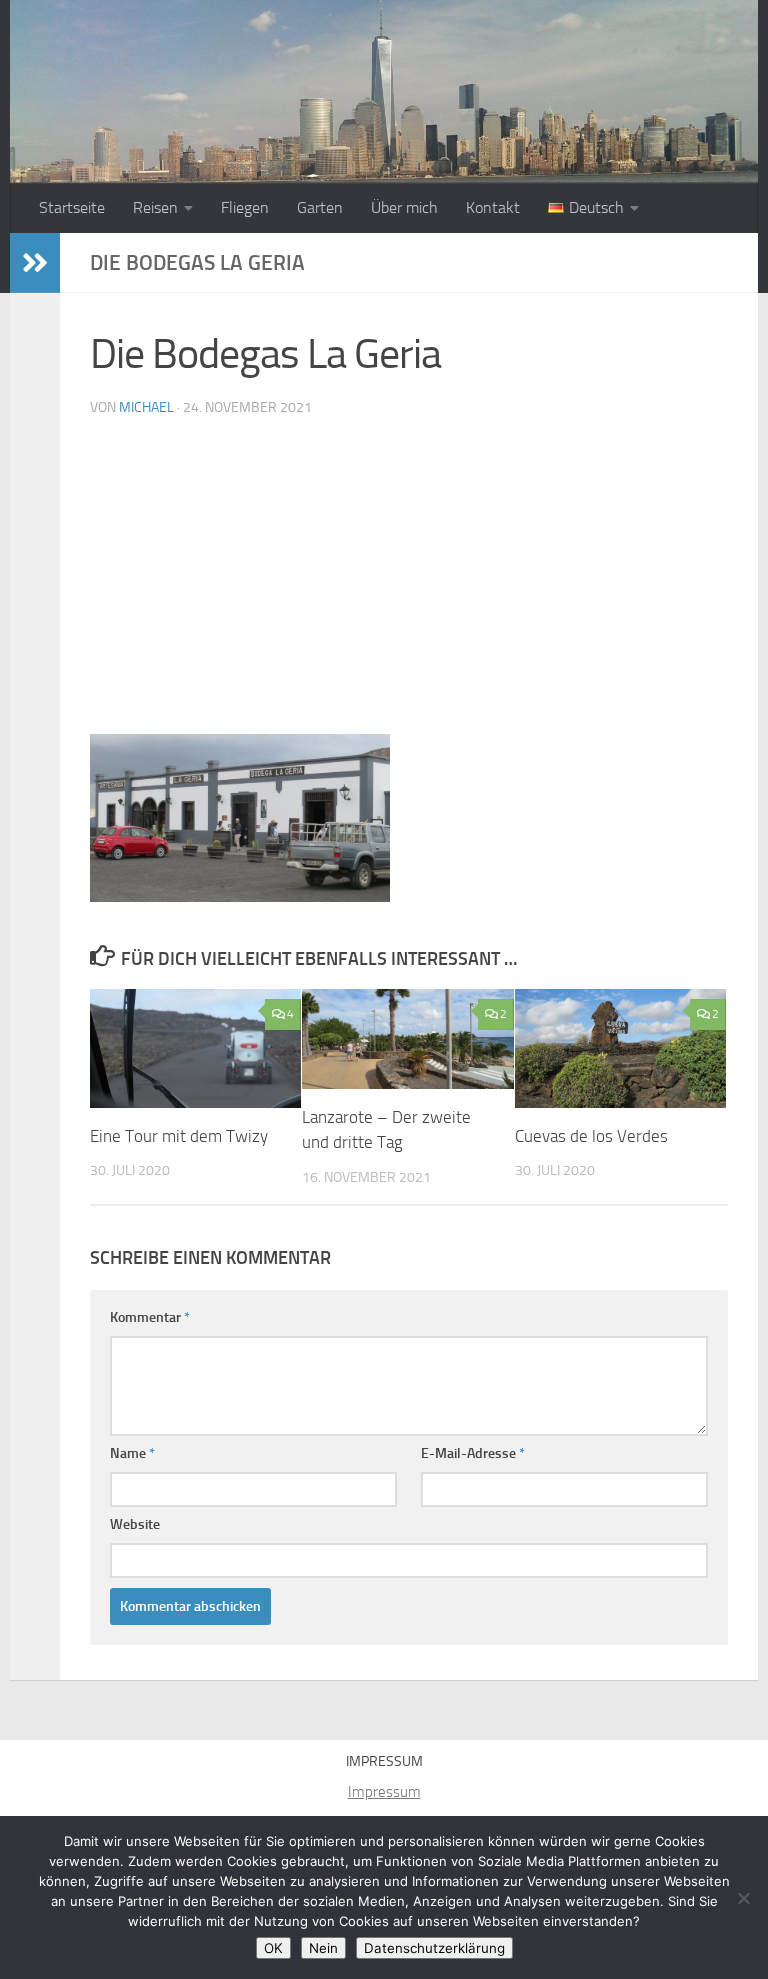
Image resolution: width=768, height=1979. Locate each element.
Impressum (384, 1792)
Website (135, 1524)
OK (273, 1948)
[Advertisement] (409, 584)
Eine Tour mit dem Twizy (179, 1136)
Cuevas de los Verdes (591, 1136)
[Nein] (743, 1898)
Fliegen (245, 207)
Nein (323, 1948)
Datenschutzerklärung (434, 1948)
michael (146, 407)
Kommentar (150, 1317)
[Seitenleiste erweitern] (35, 263)
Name (132, 1453)
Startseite (72, 207)
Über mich (404, 207)
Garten (320, 207)
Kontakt (493, 207)
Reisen (155, 207)
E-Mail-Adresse (473, 1453)
